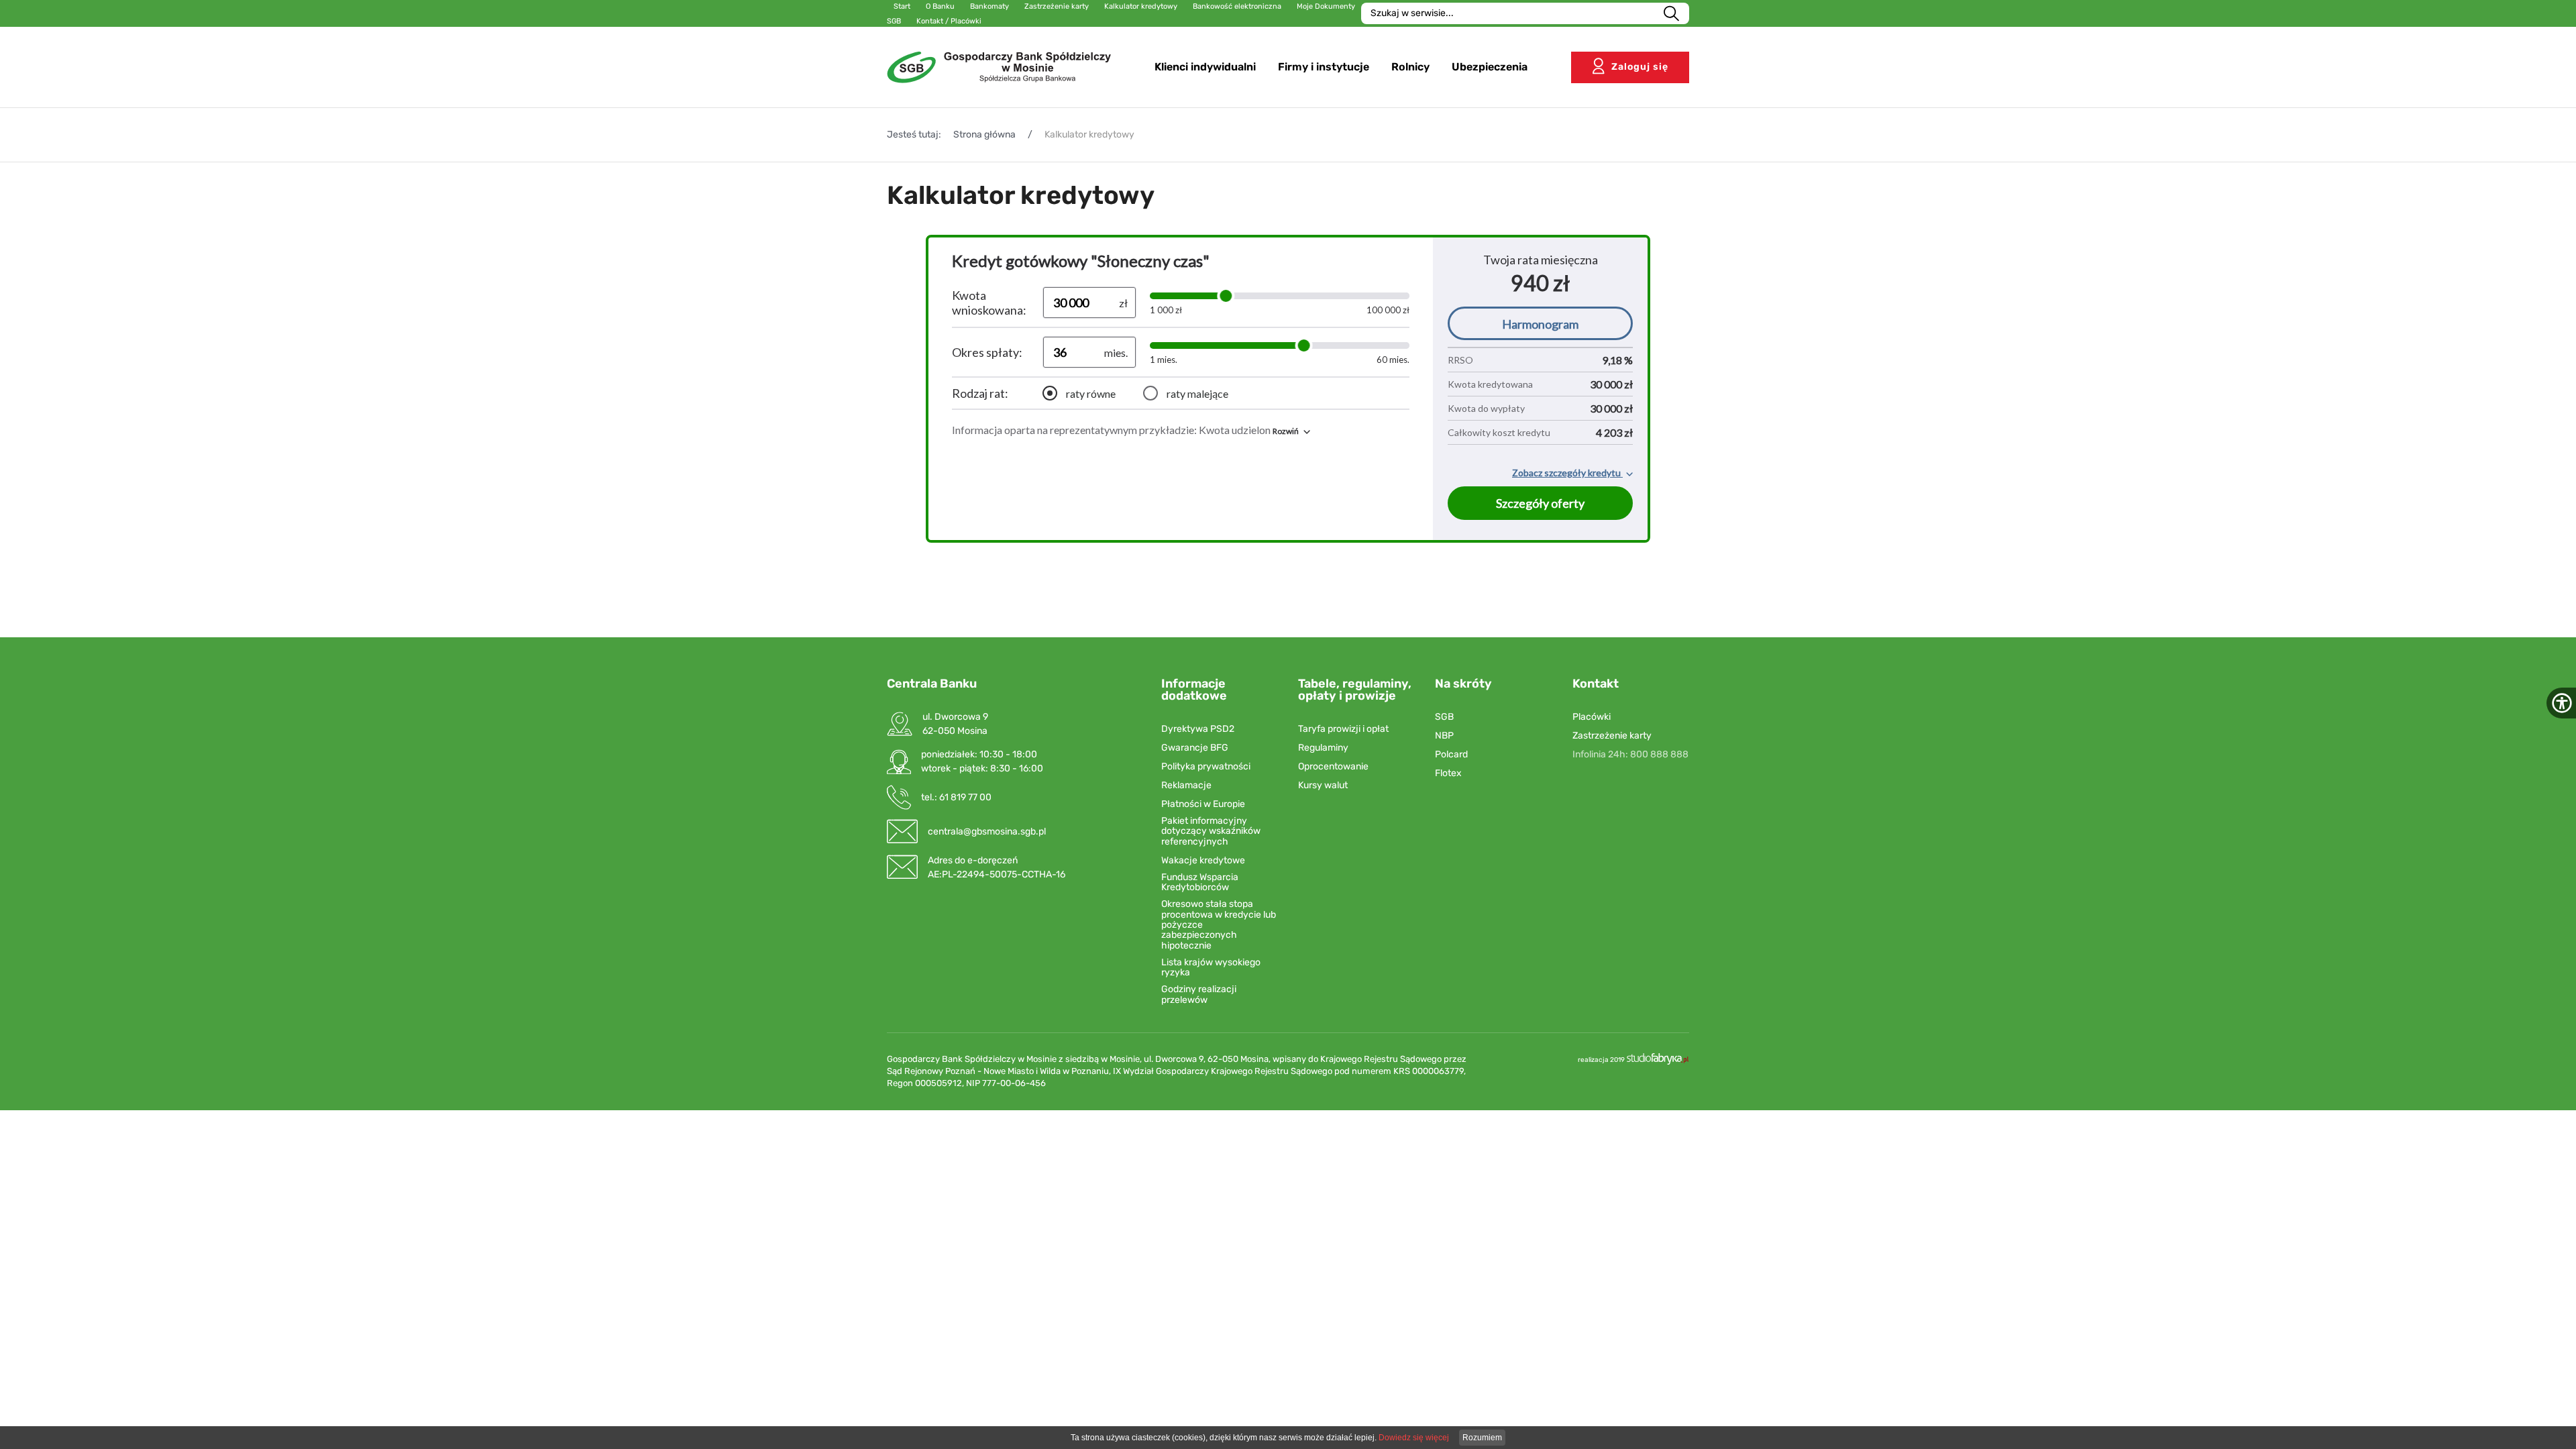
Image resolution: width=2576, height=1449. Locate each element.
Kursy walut (1323, 785)
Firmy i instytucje (1324, 67)
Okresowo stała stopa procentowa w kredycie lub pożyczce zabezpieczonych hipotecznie (1219, 925)
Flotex (1448, 773)
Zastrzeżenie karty (1612, 736)
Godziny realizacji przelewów (1199, 995)
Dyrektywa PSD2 (1198, 729)
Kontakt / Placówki (949, 21)
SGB (1444, 717)
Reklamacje (1186, 785)
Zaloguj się (1640, 67)
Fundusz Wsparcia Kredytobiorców (1200, 882)
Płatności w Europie (1203, 804)
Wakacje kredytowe (1203, 860)
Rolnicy (1410, 67)
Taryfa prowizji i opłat (1343, 729)
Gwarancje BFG (1195, 748)
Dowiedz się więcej (1414, 1438)
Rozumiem (1482, 1438)
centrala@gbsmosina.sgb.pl (987, 831)
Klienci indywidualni (1205, 67)
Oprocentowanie (1333, 766)
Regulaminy (1323, 748)
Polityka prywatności (1206, 766)
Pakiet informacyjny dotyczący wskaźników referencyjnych (1211, 831)
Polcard (1451, 754)
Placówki (1592, 717)
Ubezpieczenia (1490, 67)
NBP (1444, 736)
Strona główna (984, 135)
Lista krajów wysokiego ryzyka (1211, 968)
